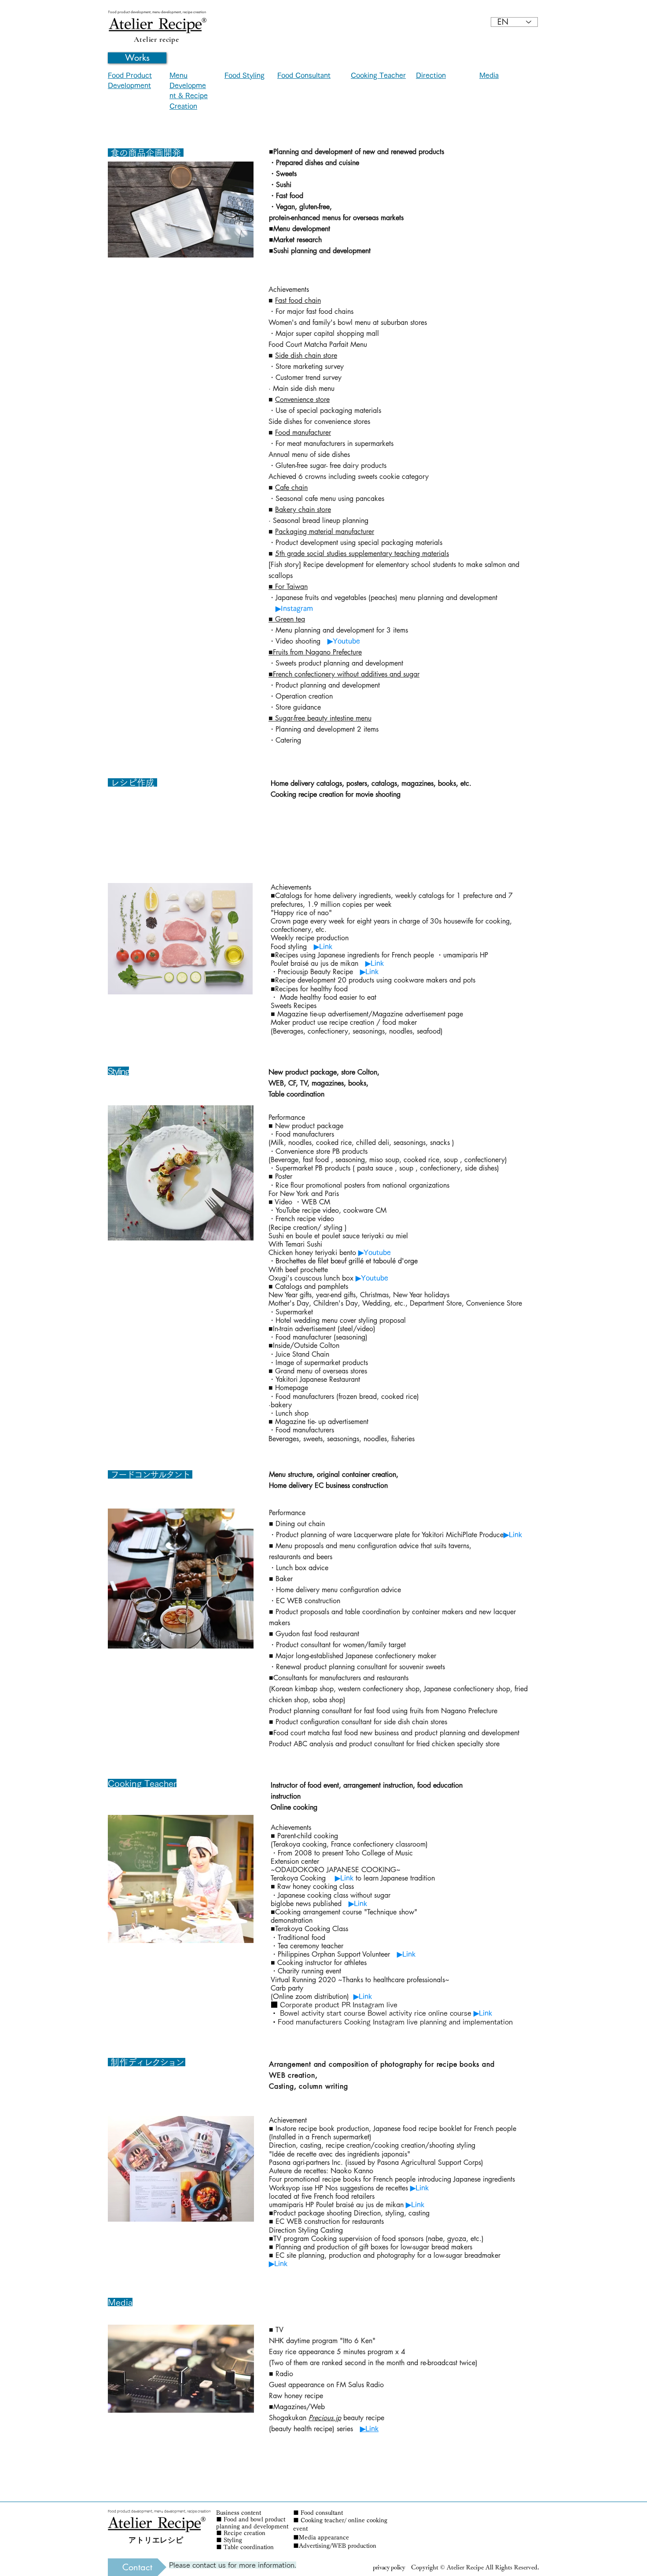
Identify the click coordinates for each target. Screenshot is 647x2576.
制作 (118, 2062)
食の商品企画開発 (146, 153)
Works (137, 58)
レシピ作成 (132, 783)
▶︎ (316, 946)
